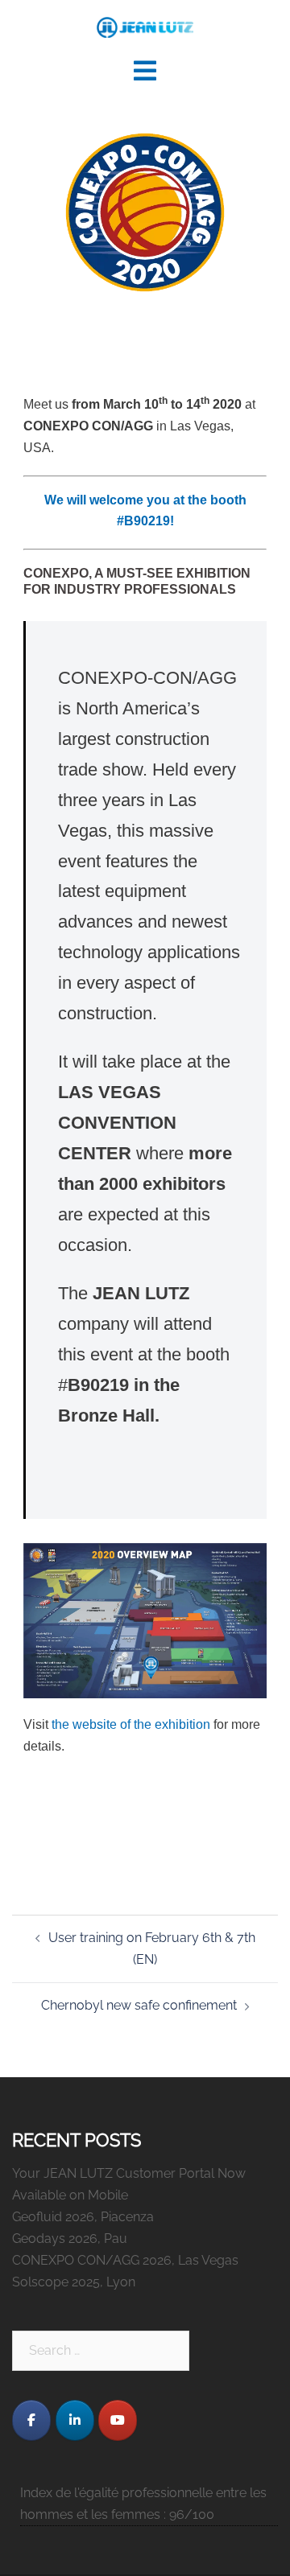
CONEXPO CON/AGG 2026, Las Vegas (125, 2260)
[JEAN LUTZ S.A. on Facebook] (31, 2420)
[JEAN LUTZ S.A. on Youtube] (118, 2420)
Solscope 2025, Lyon (74, 2282)
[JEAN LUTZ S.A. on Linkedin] (75, 2420)
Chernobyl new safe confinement (139, 2005)
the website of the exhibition (131, 1724)
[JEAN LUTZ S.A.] (145, 27)
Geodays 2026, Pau (70, 2239)
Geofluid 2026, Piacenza (83, 2217)
